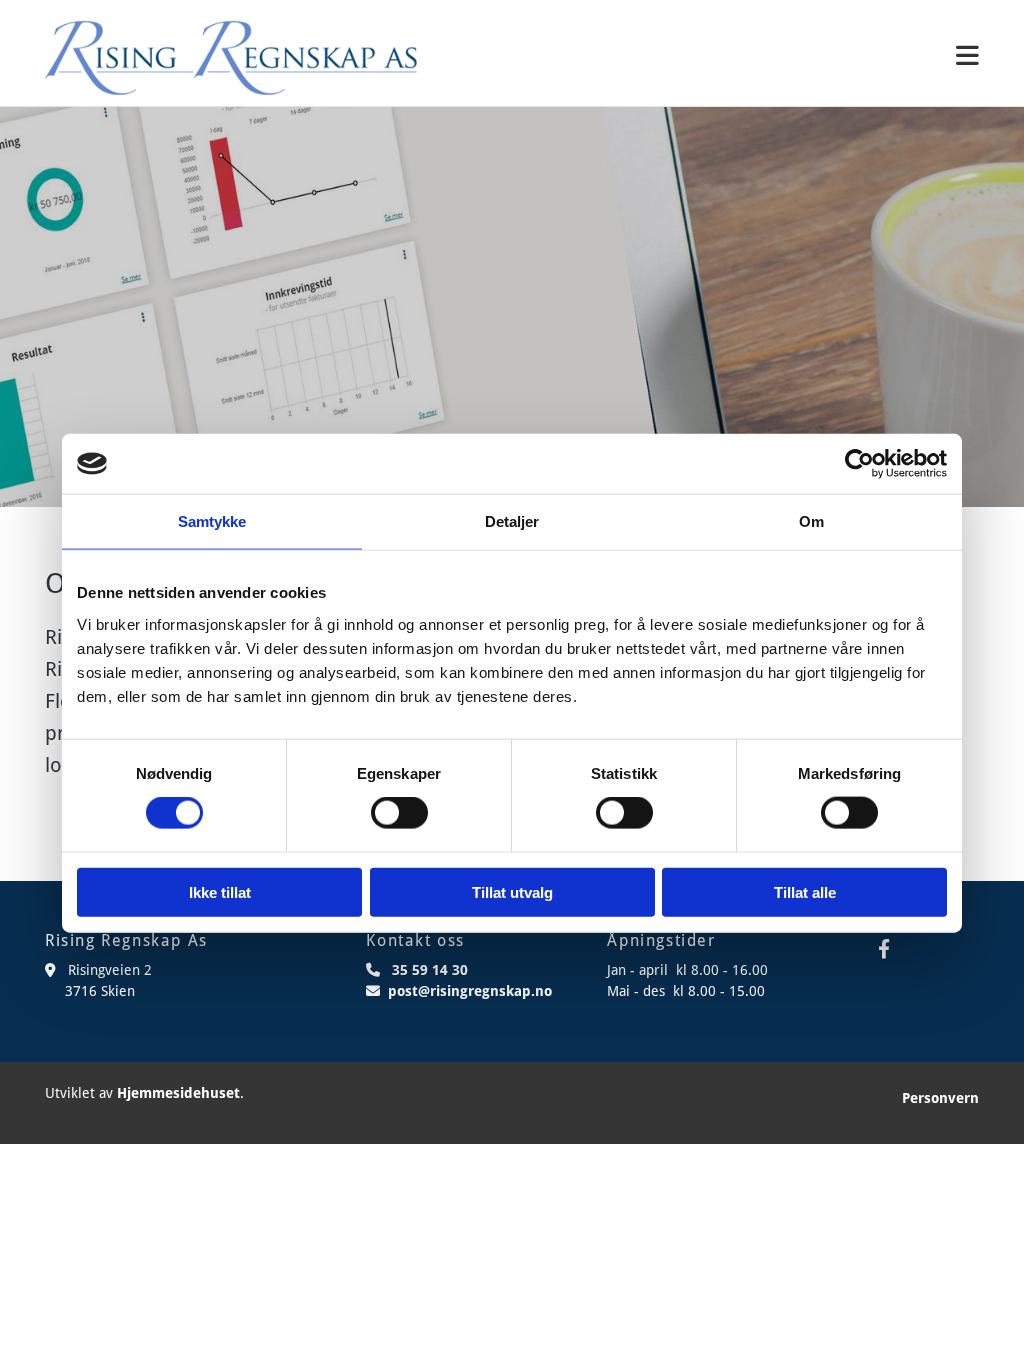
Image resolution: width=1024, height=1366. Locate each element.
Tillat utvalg (512, 891)
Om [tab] (811, 521)
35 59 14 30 (430, 970)
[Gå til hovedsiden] (231, 57)
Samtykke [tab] (212, 521)
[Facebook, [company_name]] (884, 948)
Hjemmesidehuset (178, 1093)
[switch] (399, 813)
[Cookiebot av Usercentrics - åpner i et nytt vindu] (859, 464)
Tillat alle (805, 891)
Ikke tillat (220, 891)
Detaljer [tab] (512, 521)
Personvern (940, 1098)
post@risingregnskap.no (470, 991)
